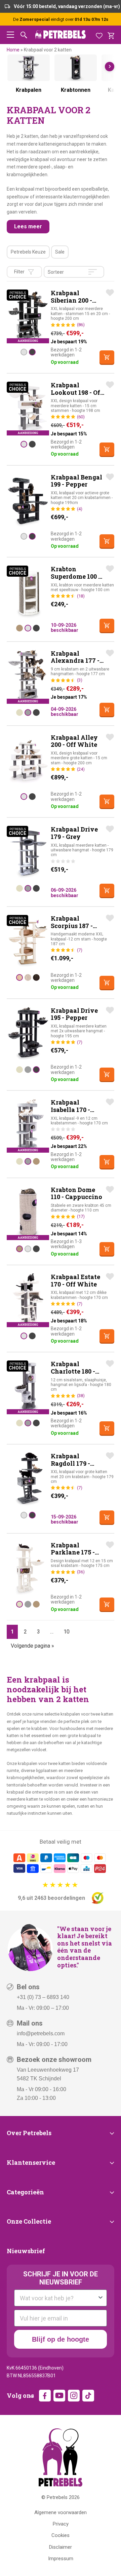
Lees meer (28, 226)
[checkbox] (28, 252)
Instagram (74, 2396)
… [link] (52, 1632)
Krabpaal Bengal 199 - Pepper (76, 481)
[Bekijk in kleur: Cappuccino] (19, 628)
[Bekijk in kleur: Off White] (24, 352)
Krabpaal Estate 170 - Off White (75, 1280)
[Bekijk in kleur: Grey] (28, 713)
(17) (81, 1216)
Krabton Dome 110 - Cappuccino (76, 1193)
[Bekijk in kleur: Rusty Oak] (19, 977)
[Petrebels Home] (61, 2457)
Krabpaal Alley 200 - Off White (74, 741)
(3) (80, 680)
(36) (81, 1572)
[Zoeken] (24, 35)
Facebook (45, 2396)
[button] (10, 35)
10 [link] (67, 1632)
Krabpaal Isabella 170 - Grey (70, 1109)
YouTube (59, 2396)
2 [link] (25, 1632)
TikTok (88, 2396)
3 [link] (38, 1632)
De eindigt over (61, 19)
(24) (81, 769)
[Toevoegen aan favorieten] (110, 293)
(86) (81, 325)
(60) (81, 417)
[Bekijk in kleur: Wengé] (36, 977)
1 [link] (12, 1632)
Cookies (61, 2535)
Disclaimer (61, 2547)
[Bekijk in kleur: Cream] (19, 713)
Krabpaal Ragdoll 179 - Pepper (70, 1463)
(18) (81, 596)
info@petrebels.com (41, 2033)
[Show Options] (100, 2298)
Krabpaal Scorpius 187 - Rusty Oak (72, 926)
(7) (80, 950)
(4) (80, 509)
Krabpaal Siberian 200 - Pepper (71, 300)
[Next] (110, 67)
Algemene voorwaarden (61, 2512)
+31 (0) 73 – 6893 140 (43, 1997)
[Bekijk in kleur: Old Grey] (28, 977)
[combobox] (58, 2298)
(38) (81, 1396)
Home (13, 50)
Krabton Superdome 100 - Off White (76, 576)
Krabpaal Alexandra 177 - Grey (75, 661)
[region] (61, 79)
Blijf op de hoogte (61, 2339)
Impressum (61, 2559)
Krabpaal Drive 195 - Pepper (74, 1014)
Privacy (61, 2524)
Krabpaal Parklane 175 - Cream (73, 1552)
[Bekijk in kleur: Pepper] (32, 352)
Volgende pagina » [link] (32, 1646)
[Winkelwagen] (111, 35)
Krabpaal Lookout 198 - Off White (77, 392)
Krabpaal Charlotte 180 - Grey (73, 1371)
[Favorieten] (99, 35)
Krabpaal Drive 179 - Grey (74, 833)
